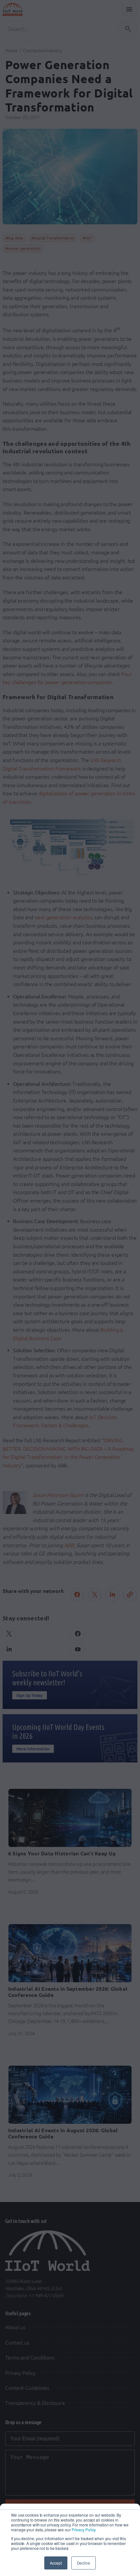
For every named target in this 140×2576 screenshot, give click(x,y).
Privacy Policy (84, 2530)
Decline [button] (84, 2563)
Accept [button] (56, 2563)
